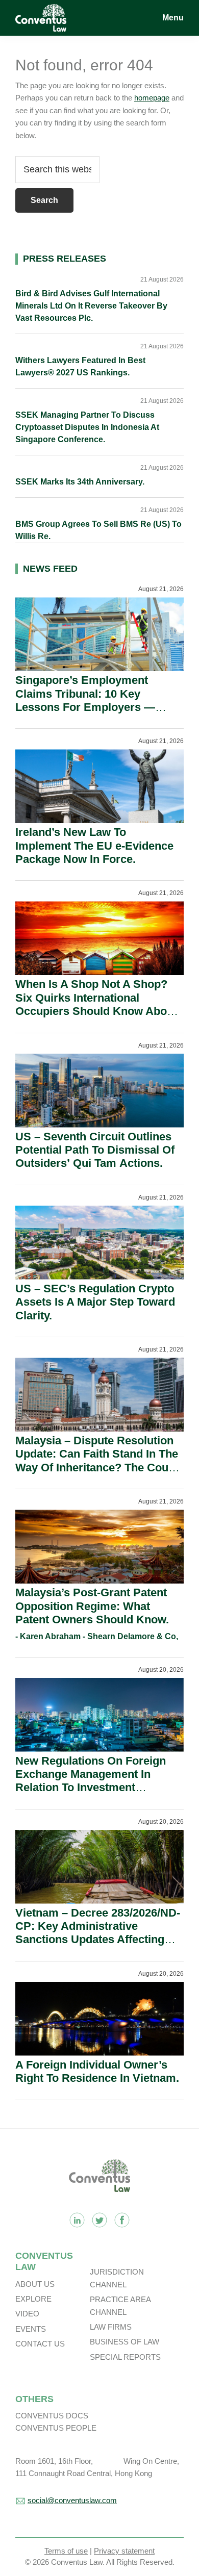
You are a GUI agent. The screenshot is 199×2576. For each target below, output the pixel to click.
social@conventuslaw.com (72, 2500)
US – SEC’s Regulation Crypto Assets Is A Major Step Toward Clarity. (95, 1302)
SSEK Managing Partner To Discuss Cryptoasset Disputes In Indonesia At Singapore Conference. (87, 427)
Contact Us (40, 2344)
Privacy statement (124, 2551)
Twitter (99, 2220)
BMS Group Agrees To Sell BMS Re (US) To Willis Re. (98, 530)
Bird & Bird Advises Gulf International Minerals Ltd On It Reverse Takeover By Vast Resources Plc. (91, 306)
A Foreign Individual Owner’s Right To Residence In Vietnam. (97, 2071)
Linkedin (77, 2220)
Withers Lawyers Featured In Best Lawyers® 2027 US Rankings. (80, 366)
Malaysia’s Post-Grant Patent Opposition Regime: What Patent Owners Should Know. (92, 1606)
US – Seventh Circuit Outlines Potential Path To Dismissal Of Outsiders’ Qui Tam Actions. (95, 1150)
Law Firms (111, 2327)
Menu (173, 18)
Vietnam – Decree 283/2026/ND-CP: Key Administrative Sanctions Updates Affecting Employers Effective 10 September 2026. (98, 1940)
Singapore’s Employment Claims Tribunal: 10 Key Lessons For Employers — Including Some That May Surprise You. (85, 707)
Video (27, 2314)
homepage (152, 98)
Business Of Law (125, 2342)
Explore (33, 2299)
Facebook (122, 2220)
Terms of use (66, 2551)
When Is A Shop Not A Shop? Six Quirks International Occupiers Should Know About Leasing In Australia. (96, 1004)
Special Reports (125, 2357)
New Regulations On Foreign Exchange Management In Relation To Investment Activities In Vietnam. (91, 1781)
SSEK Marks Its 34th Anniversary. (80, 482)
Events (31, 2329)
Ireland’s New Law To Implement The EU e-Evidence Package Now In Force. (94, 846)
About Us (35, 2284)
